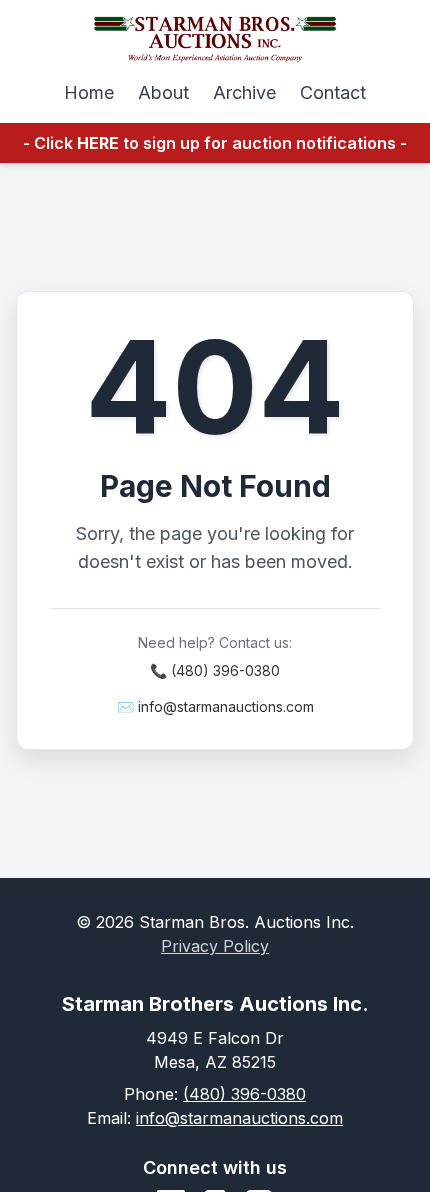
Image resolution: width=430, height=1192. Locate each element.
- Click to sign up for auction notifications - (215, 143)
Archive (244, 92)
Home (89, 92)
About (163, 92)
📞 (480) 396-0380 (215, 670)
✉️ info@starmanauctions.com (215, 706)
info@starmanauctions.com (239, 1118)
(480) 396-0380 (244, 1094)
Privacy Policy (215, 946)
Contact (333, 92)
